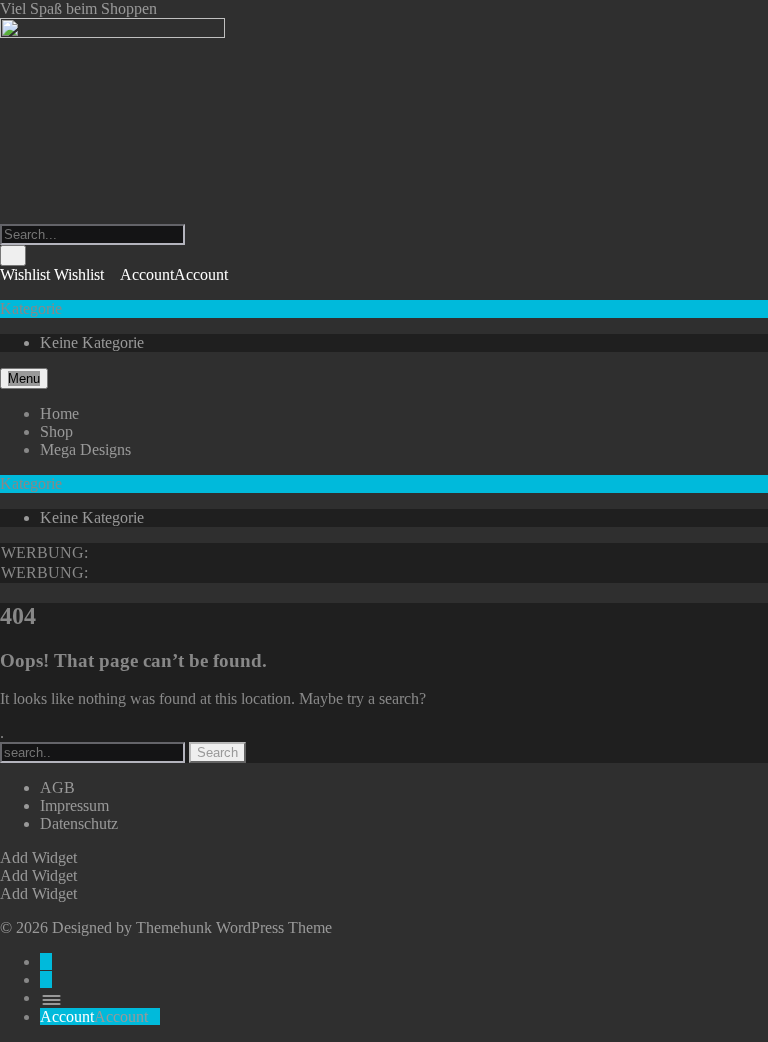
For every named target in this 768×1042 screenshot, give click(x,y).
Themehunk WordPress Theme (234, 927)
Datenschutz (79, 823)
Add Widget (38, 857)
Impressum (74, 805)
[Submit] (13, 255)
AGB (57, 787)
